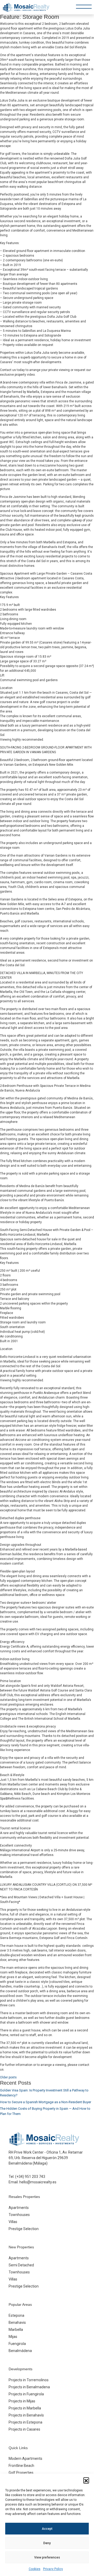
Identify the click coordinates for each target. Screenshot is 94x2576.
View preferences (47, 2557)
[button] (86, 2480)
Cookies (35, 2569)
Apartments (19, 2208)
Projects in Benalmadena (29, 2387)
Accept (47, 2529)
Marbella (16, 2330)
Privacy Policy (53, 2569)
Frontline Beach (21, 2466)
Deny (47, 2543)
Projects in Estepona (25, 2422)
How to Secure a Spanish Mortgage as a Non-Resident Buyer (46, 2102)
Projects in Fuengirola (26, 2394)
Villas (13, 2222)
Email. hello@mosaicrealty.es (33, 2182)
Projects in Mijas (22, 2401)
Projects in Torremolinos (29, 2380)
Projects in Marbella (25, 2408)
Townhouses (19, 2215)
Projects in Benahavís (26, 2415)
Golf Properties (21, 2473)
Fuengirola (17, 2344)
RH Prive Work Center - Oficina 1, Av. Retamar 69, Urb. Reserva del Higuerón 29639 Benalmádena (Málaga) (46, 2158)
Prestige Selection (24, 2229)
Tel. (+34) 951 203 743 (27, 2177)
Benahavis (17, 2322)
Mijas (13, 2337)
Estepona (16, 2315)
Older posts (8, 2077)
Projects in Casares (24, 2429)
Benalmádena (20, 2351)
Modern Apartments (25, 2459)
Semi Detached (21, 2265)
